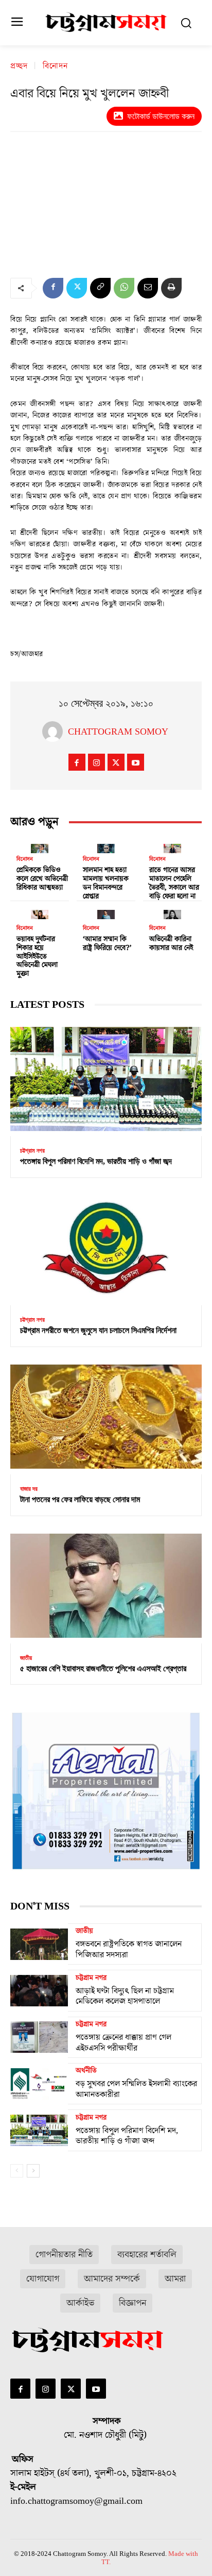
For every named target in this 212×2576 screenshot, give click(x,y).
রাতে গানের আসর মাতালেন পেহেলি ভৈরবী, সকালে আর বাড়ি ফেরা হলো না (174, 883)
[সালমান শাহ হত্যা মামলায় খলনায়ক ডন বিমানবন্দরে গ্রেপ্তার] (106, 846)
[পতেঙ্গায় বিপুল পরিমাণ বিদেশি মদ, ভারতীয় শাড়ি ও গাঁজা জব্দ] (106, 1079)
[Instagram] (96, 762)
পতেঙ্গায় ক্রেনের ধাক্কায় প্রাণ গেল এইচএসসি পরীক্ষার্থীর (123, 2043)
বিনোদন (55, 67)
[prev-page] (17, 2171)
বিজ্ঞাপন (132, 2303)
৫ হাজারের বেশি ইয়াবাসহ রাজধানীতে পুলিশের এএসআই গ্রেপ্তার (103, 1668)
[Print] (171, 288)
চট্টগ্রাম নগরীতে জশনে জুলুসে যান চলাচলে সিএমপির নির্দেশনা (98, 1330)
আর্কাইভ (80, 2303)
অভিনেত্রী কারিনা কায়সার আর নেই (171, 944)
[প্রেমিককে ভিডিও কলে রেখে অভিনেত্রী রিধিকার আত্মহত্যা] (40, 846)
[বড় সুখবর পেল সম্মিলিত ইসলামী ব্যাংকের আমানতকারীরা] (39, 2084)
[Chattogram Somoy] (55, 732)
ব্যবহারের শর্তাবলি (147, 2255)
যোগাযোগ (43, 2279)
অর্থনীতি (86, 2071)
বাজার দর (29, 1489)
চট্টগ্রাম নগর (32, 1151)
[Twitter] (77, 288)
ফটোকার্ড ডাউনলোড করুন (161, 116)
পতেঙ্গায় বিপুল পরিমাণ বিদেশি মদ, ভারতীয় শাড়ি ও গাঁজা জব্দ (96, 1161)
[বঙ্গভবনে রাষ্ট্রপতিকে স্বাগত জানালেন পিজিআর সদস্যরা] (39, 1944)
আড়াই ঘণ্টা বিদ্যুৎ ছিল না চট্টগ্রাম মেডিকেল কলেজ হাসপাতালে (125, 1996)
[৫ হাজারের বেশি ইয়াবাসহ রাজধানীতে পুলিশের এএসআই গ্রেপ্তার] (106, 1586)
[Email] (148, 288)
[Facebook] (53, 288)
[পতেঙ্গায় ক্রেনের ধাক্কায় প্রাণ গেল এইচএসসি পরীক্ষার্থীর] (39, 2037)
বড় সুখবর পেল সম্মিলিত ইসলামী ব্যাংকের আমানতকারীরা (136, 2089)
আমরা (175, 2279)
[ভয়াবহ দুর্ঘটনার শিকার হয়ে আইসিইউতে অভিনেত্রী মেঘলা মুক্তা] (40, 912)
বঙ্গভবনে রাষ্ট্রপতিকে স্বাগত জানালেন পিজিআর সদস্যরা (129, 1949)
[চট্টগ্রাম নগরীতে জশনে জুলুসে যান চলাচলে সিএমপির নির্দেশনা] (106, 1248)
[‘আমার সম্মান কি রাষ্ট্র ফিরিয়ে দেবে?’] (106, 912)
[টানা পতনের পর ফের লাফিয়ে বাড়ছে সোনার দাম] (106, 1417)
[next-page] (33, 2171)
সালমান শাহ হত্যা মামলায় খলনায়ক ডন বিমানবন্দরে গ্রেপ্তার (106, 883)
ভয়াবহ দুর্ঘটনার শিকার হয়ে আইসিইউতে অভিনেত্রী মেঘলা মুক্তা (37, 957)
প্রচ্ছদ (19, 67)
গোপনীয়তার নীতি (64, 2255)
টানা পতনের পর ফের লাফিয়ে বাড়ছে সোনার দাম (80, 1499)
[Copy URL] (100, 288)
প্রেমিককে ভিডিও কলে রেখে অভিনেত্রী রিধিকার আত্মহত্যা (42, 879)
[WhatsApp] (124, 288)
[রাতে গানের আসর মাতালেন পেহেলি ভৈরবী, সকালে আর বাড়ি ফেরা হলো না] (172, 846)
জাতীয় (26, 1658)
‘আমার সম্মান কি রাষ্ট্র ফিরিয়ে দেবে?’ (107, 944)
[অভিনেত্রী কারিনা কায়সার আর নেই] (172, 912)
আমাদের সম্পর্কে (112, 2279)
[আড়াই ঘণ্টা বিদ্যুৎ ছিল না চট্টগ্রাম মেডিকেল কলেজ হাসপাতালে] (39, 1990)
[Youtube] (136, 762)
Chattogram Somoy (118, 732)
